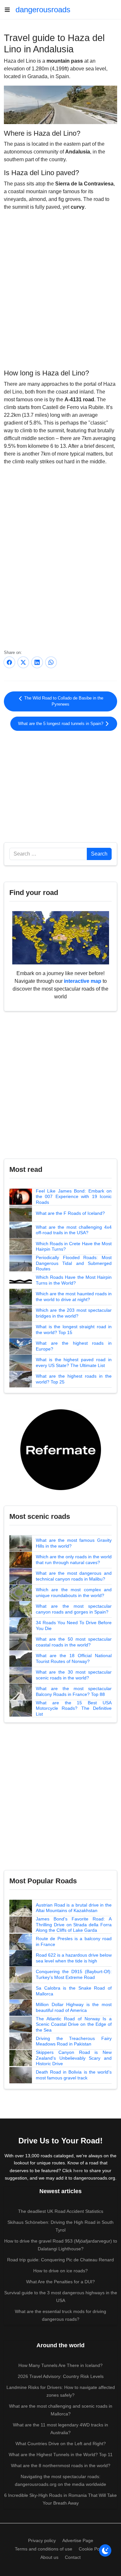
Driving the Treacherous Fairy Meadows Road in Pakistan (74, 2041)
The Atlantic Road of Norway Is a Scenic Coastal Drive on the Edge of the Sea (74, 2024)
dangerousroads (43, 10)
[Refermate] (61, 1449)
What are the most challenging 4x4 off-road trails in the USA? (74, 1230)
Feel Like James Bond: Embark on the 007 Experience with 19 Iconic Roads (74, 1197)
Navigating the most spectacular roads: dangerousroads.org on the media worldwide (60, 2480)
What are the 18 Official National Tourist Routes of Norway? (74, 1658)
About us (49, 2557)
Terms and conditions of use (44, 2549)
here (78, 2171)
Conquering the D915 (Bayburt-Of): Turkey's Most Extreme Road (74, 1974)
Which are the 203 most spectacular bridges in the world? (74, 1313)
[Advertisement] (60, 785)
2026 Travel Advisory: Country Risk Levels (61, 2376)
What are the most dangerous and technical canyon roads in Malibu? (74, 1576)
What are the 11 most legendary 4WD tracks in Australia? (60, 2429)
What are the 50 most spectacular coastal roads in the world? (74, 1642)
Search (99, 854)
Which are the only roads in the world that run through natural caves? (74, 1560)
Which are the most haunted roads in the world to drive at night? (74, 1297)
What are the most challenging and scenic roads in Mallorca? (61, 2410)
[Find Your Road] (61, 937)
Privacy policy (42, 2540)
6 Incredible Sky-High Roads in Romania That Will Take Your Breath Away (60, 2499)
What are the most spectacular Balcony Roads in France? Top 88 (74, 1691)
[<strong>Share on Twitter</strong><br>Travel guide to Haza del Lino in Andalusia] (23, 662)
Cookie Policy (92, 2549)
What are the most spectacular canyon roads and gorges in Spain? (74, 1609)
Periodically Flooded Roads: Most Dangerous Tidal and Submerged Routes (74, 1263)
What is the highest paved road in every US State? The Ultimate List (74, 1362)
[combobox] (48, 854)
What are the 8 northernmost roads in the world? (61, 2466)
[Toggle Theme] (105, 2550)
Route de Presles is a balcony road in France (74, 1941)
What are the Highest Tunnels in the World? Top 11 (61, 2455)
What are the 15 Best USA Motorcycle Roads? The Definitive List (74, 1708)
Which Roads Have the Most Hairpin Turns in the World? (74, 1280)
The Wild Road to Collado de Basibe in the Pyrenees (63, 701)
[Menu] (10, 10)
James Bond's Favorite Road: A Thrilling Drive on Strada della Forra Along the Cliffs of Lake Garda (74, 1924)
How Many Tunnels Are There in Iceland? (60, 2365)
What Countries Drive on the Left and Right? (61, 2444)
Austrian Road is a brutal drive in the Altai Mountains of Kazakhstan (74, 1908)
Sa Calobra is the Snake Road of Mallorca (74, 1991)
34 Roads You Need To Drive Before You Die (74, 1625)
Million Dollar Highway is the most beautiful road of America (74, 2007)
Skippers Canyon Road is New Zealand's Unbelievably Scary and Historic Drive (74, 2058)
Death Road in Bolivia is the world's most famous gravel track (74, 2075)
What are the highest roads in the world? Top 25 (74, 1379)
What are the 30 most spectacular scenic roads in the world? (74, 1675)
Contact (73, 2557)
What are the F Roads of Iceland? (70, 1213)
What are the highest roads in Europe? (74, 1346)
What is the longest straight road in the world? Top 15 (74, 1330)
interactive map (83, 981)
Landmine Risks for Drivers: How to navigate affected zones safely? (61, 2391)
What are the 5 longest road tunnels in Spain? (61, 724)
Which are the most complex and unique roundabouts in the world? (74, 1593)
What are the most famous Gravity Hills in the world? (74, 1543)
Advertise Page (78, 2540)
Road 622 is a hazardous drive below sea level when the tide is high (74, 1958)
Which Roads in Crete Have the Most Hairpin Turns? (74, 1246)
